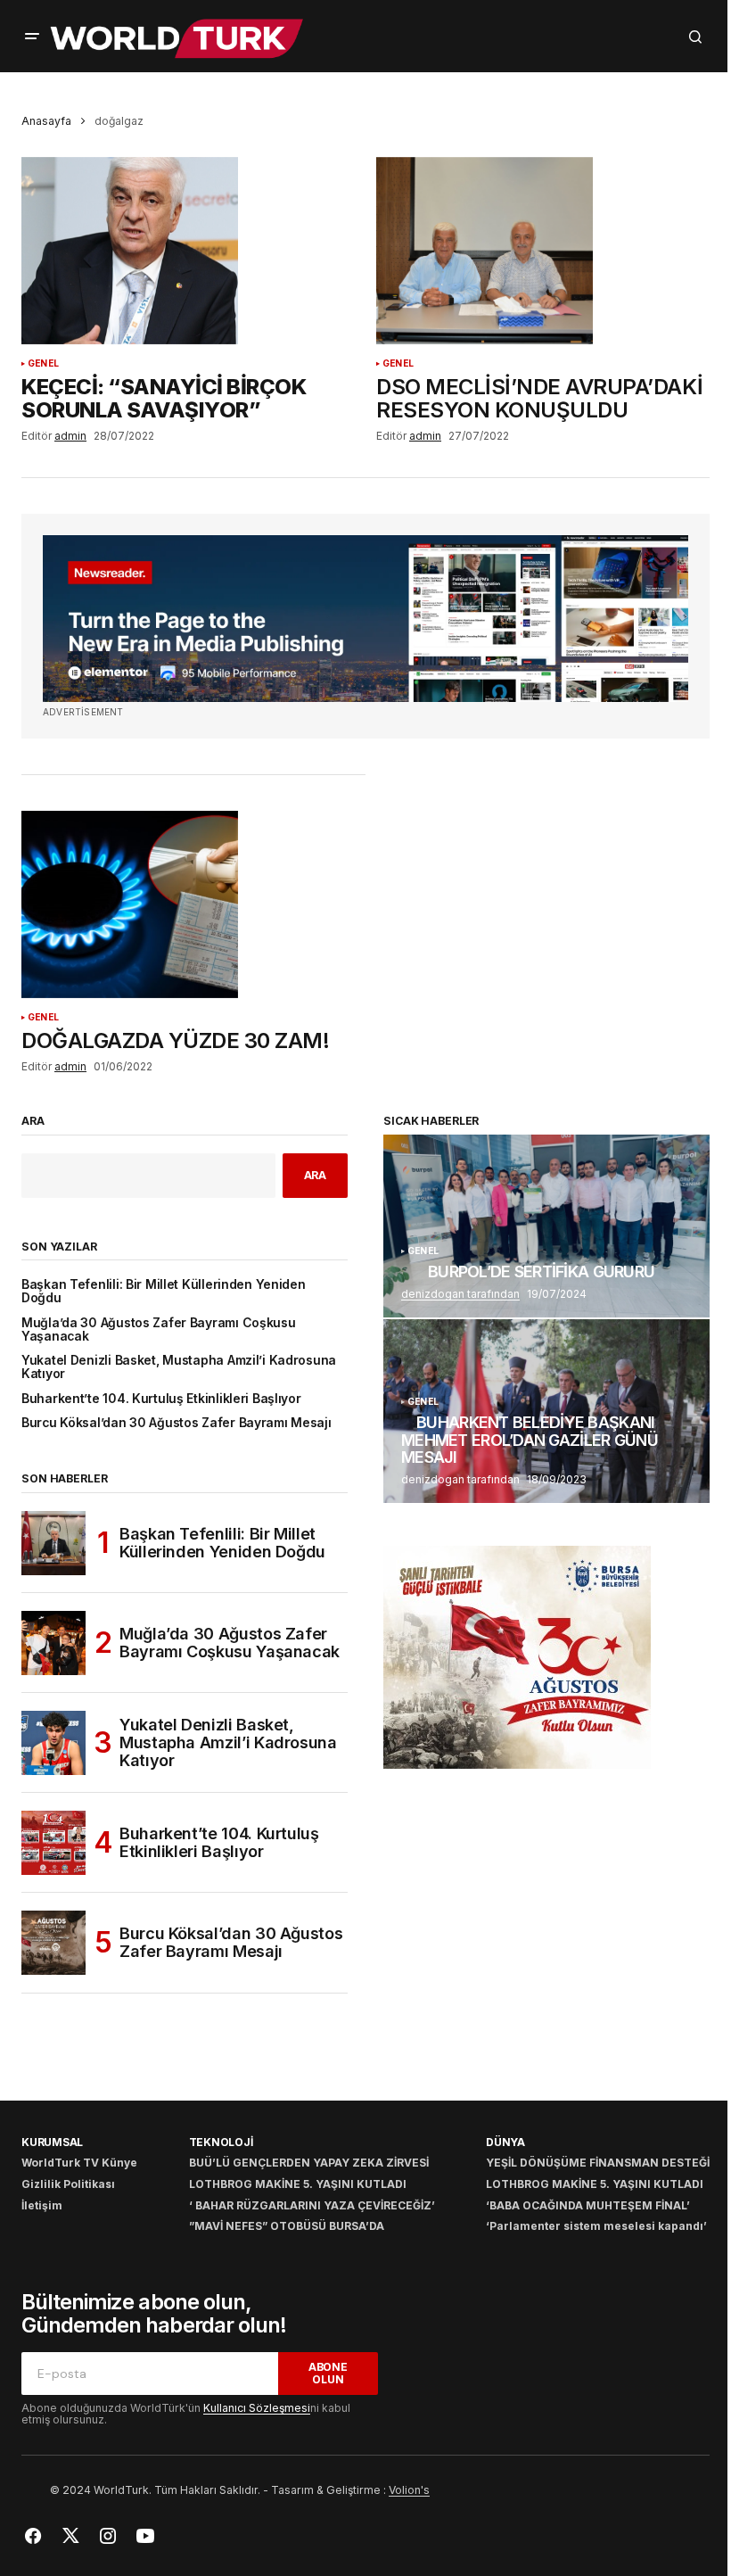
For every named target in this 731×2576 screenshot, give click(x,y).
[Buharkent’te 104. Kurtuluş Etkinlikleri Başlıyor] (53, 1843)
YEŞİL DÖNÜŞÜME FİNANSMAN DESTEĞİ (598, 2163)
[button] (32, 37)
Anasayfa (46, 121)
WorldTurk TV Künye (79, 2163)
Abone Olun (328, 2373)
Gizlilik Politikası (68, 2184)
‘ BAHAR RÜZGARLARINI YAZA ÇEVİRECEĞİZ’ (312, 2205)
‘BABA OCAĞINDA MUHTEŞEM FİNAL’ (588, 2205)
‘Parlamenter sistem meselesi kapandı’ (596, 2226)
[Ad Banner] (365, 619)
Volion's (409, 2490)
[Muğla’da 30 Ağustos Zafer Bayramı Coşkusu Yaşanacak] (53, 1643)
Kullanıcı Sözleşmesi (257, 2408)
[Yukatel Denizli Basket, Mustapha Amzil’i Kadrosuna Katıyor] (53, 1743)
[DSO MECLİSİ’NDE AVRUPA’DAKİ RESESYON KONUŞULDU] (543, 251)
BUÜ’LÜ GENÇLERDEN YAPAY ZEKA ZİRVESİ (309, 2163)
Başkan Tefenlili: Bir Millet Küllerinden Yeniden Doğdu (164, 1292)
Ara (33, 1121)
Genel (43, 363)
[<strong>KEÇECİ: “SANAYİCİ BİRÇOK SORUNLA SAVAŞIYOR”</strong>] (188, 251)
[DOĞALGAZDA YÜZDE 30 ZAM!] (188, 904)
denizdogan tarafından (460, 1294)
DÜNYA (505, 2142)
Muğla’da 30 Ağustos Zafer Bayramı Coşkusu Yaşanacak (159, 1330)
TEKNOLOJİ (221, 2142)
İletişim (42, 2205)
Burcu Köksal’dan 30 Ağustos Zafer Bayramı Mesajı (177, 1423)
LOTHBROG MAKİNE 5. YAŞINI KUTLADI (298, 2184)
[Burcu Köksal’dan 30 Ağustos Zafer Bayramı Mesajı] (53, 1943)
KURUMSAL (52, 2142)
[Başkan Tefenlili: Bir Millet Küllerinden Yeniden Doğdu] (53, 1543)
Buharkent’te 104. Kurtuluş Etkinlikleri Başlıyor (161, 1399)
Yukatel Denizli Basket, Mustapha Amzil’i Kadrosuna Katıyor (179, 1367)
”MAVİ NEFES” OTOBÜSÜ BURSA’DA (287, 2226)
